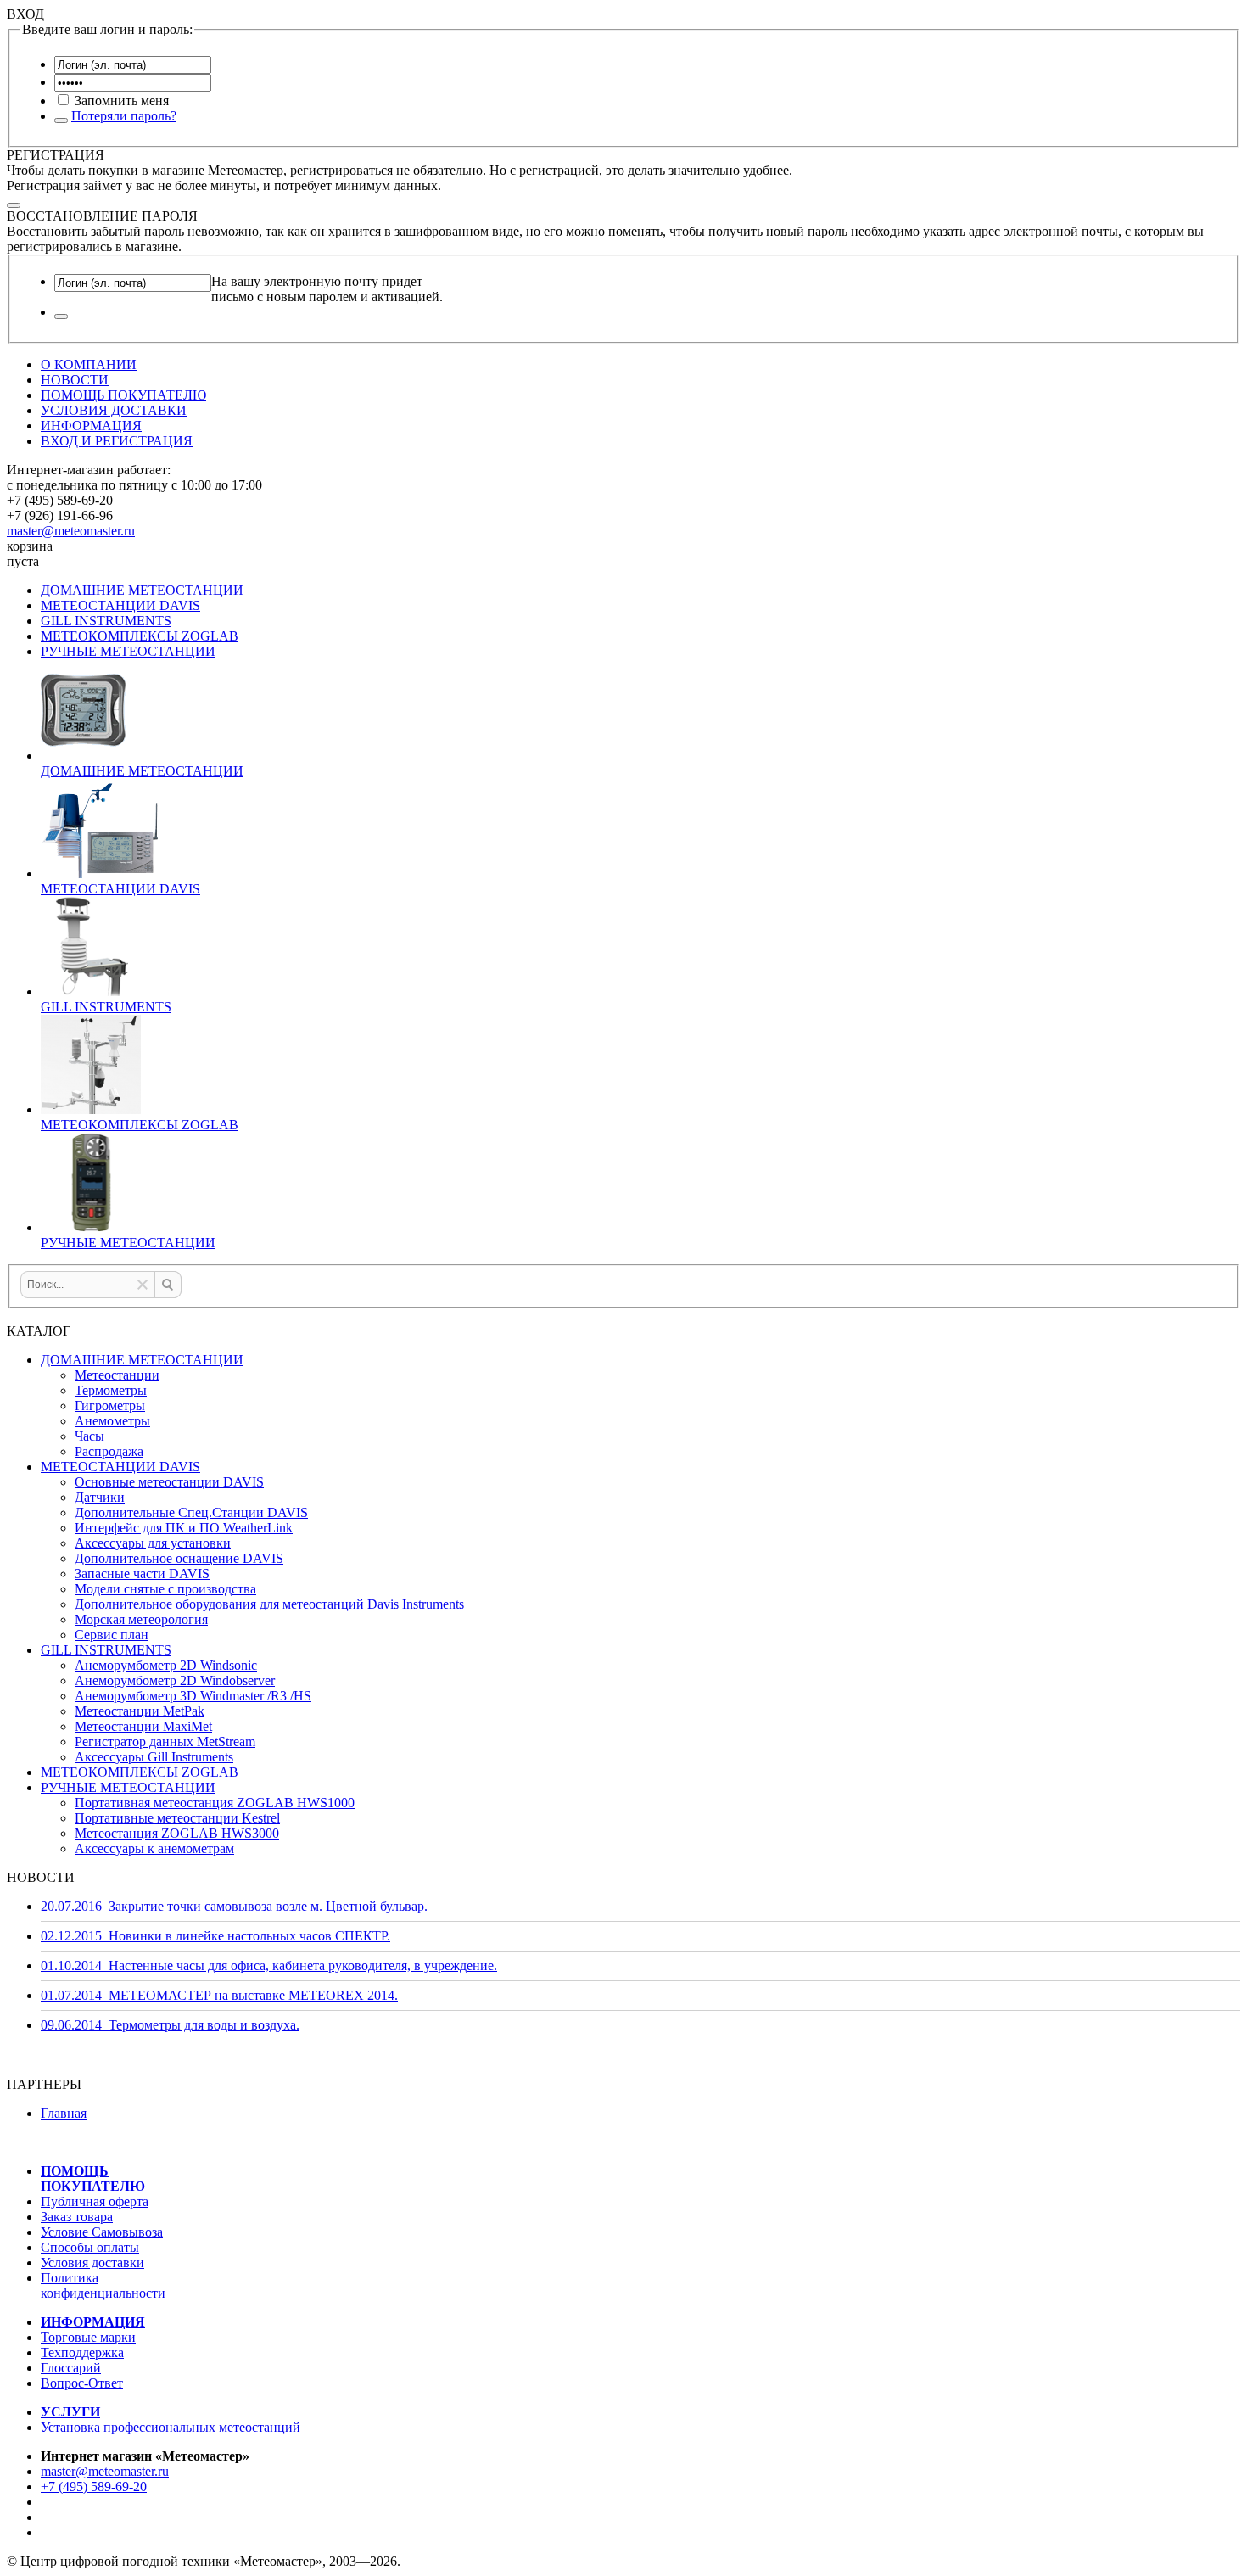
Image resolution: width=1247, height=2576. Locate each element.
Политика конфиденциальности (103, 2285)
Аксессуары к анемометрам (154, 1848)
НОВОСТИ (75, 380)
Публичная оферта (95, 2201)
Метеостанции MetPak (140, 1711)
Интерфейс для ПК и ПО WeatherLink (184, 1528)
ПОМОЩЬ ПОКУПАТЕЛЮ (123, 395)
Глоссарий (71, 2368)
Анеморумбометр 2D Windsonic (166, 1665)
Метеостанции (117, 1375)
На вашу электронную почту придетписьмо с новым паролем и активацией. (327, 289)
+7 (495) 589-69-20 (94, 2486)
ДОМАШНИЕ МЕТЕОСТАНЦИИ (142, 590)
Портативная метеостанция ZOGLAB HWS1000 (215, 1803)
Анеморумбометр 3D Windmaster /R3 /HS (193, 1696)
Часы (89, 1436)
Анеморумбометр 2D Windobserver (175, 1680)
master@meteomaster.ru (71, 531)
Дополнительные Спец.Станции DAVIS (191, 1512)
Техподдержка (82, 2352)
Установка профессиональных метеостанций (171, 2427)
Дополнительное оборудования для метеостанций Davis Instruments (269, 1604)
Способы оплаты (90, 2247)
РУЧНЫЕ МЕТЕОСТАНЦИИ (128, 651)
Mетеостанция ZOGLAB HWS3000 (177, 1833)
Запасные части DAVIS (142, 1574)
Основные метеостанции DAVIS (169, 1482)
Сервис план (112, 1635)
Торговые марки (88, 2337)
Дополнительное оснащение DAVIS (179, 1558)
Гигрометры (110, 1406)
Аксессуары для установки (153, 1543)
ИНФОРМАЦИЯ (91, 426)
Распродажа (109, 1451)
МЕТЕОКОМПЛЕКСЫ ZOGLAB (140, 636)
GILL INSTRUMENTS (106, 621)
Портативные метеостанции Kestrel (177, 1818)
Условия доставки (92, 2262)
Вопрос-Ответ (82, 2383)
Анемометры (112, 1421)
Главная (64, 2113)
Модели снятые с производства (165, 1589)
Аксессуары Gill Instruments (154, 1757)
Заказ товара (77, 2217)
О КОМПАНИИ (89, 364)
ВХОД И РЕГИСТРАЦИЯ (117, 441)
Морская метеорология (141, 1619)
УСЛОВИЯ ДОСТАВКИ (114, 410)
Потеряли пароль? (124, 116)
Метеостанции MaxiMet (143, 1726)
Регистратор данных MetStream (165, 1742)
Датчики (100, 1497)
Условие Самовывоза (102, 2232)
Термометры (111, 1390)
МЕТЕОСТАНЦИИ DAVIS (120, 605)
